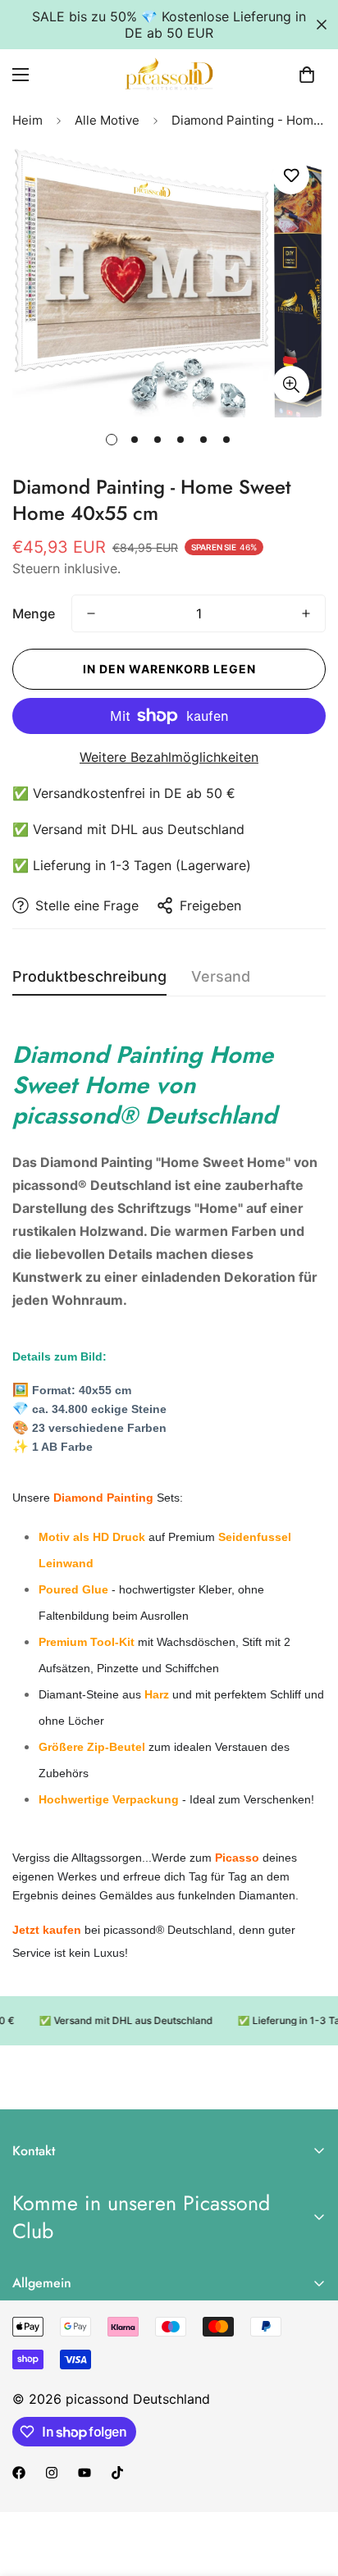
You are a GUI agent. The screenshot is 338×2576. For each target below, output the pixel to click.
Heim (27, 120)
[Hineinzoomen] (291, 384)
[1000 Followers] (52, 2473)
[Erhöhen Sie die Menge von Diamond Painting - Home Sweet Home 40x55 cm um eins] (306, 613)
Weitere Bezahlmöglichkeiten (169, 757)
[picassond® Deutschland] (169, 74)
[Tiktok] (117, 2473)
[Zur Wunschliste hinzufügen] (291, 176)
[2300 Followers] (19, 2473)
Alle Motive (107, 120)
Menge (34, 613)
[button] (307, 75)
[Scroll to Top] (308, 2489)
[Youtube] (84, 2473)
